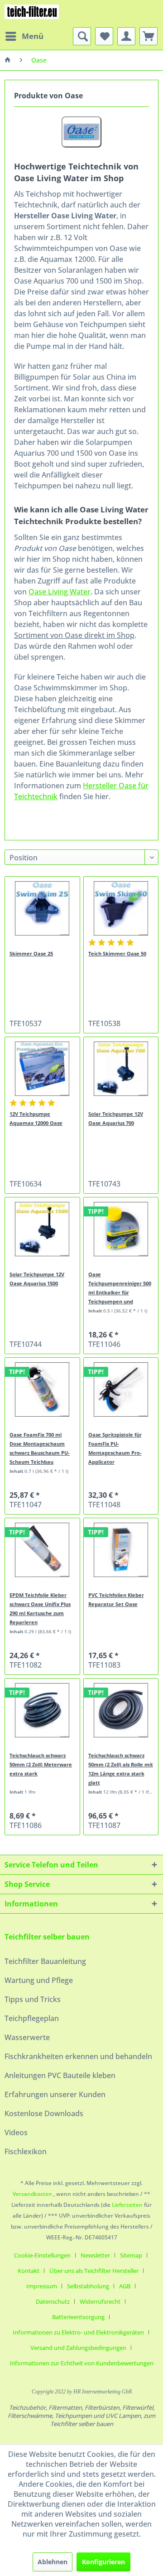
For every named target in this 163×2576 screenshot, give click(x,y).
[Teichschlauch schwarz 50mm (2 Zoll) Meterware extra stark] (42, 1710)
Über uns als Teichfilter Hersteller (94, 2271)
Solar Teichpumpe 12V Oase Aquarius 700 (116, 1118)
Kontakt (29, 2271)
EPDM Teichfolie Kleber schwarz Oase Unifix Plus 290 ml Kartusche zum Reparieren (40, 1609)
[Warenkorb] (149, 36)
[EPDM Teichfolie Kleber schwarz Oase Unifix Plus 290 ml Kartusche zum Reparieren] (42, 1550)
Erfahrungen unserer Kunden (55, 2094)
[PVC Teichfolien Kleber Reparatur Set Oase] (121, 1550)
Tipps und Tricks (33, 1999)
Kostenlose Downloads (44, 2113)
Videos (16, 2132)
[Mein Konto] (126, 36)
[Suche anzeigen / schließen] (82, 36)
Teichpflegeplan (32, 2018)
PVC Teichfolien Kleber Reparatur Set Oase (116, 1599)
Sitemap (131, 2255)
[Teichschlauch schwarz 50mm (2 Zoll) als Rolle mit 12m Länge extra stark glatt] (121, 1710)
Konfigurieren (103, 2562)
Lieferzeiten (127, 2205)
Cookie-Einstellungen (42, 2255)
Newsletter (95, 2255)
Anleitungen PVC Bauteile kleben (60, 2075)
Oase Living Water (60, 592)
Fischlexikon (26, 2151)
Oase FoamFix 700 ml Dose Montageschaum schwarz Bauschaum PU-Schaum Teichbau (40, 1448)
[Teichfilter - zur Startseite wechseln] (32, 14)
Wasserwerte (27, 2037)
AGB (125, 2286)
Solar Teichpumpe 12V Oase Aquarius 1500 (37, 1279)
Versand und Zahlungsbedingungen (78, 2348)
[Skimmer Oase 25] (42, 908)
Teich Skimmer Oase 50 (117, 953)
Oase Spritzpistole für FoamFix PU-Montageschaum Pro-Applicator (115, 1448)
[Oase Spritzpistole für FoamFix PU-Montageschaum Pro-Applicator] (121, 1389)
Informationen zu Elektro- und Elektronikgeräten (78, 2332)
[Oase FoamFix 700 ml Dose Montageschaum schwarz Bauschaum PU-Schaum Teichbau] (42, 1389)
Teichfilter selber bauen (47, 1937)
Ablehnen (53, 2562)
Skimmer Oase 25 (31, 953)
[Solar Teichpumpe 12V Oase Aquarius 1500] (42, 1229)
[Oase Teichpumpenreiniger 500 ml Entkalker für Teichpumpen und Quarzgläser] (121, 1229)
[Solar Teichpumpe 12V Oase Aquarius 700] (121, 1069)
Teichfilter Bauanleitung (45, 1961)
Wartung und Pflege (39, 1980)
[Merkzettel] (104, 36)
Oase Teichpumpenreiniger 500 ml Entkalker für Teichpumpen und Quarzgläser (120, 1288)
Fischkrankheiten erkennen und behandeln (78, 2056)
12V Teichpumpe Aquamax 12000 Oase (36, 1118)
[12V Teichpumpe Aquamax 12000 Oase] (42, 1069)
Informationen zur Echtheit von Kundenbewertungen (81, 2363)
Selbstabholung (88, 2286)
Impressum (42, 2286)
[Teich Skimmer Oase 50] (121, 908)
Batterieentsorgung (78, 2317)
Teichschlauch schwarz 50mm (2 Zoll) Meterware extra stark (41, 1764)
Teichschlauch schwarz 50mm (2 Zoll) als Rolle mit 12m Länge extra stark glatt (121, 1769)
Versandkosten (32, 2194)
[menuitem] (24, 36)
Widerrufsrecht (100, 2301)
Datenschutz (53, 2301)
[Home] (8, 60)
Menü (33, 36)
